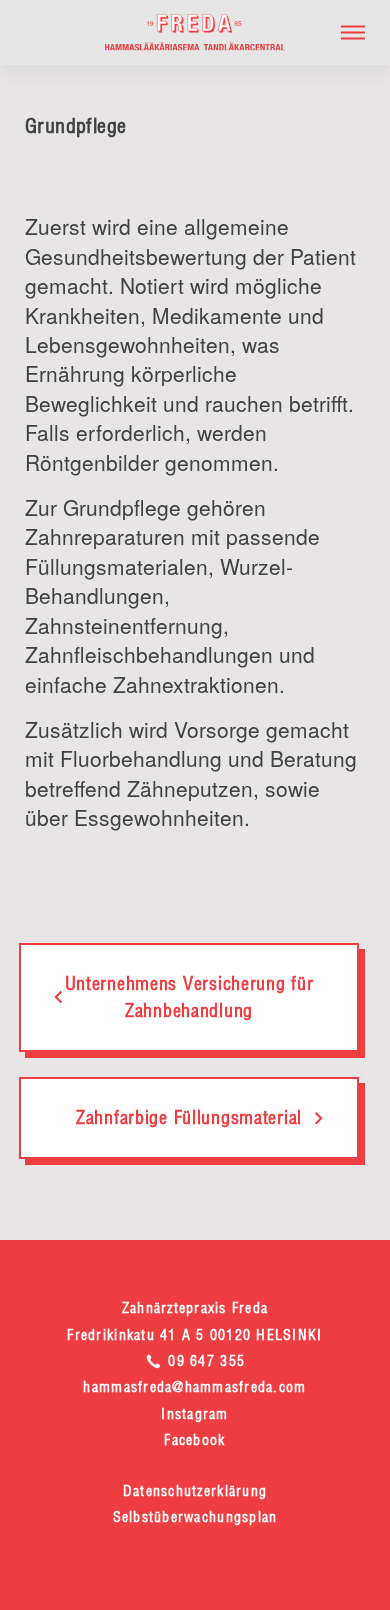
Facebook (194, 1440)
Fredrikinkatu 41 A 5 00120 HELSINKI (194, 1335)
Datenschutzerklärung (195, 1491)
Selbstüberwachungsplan (195, 1517)
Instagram (194, 1414)
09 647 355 (204, 1361)
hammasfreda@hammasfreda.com (194, 1387)
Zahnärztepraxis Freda (195, 1308)
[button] (353, 32)
